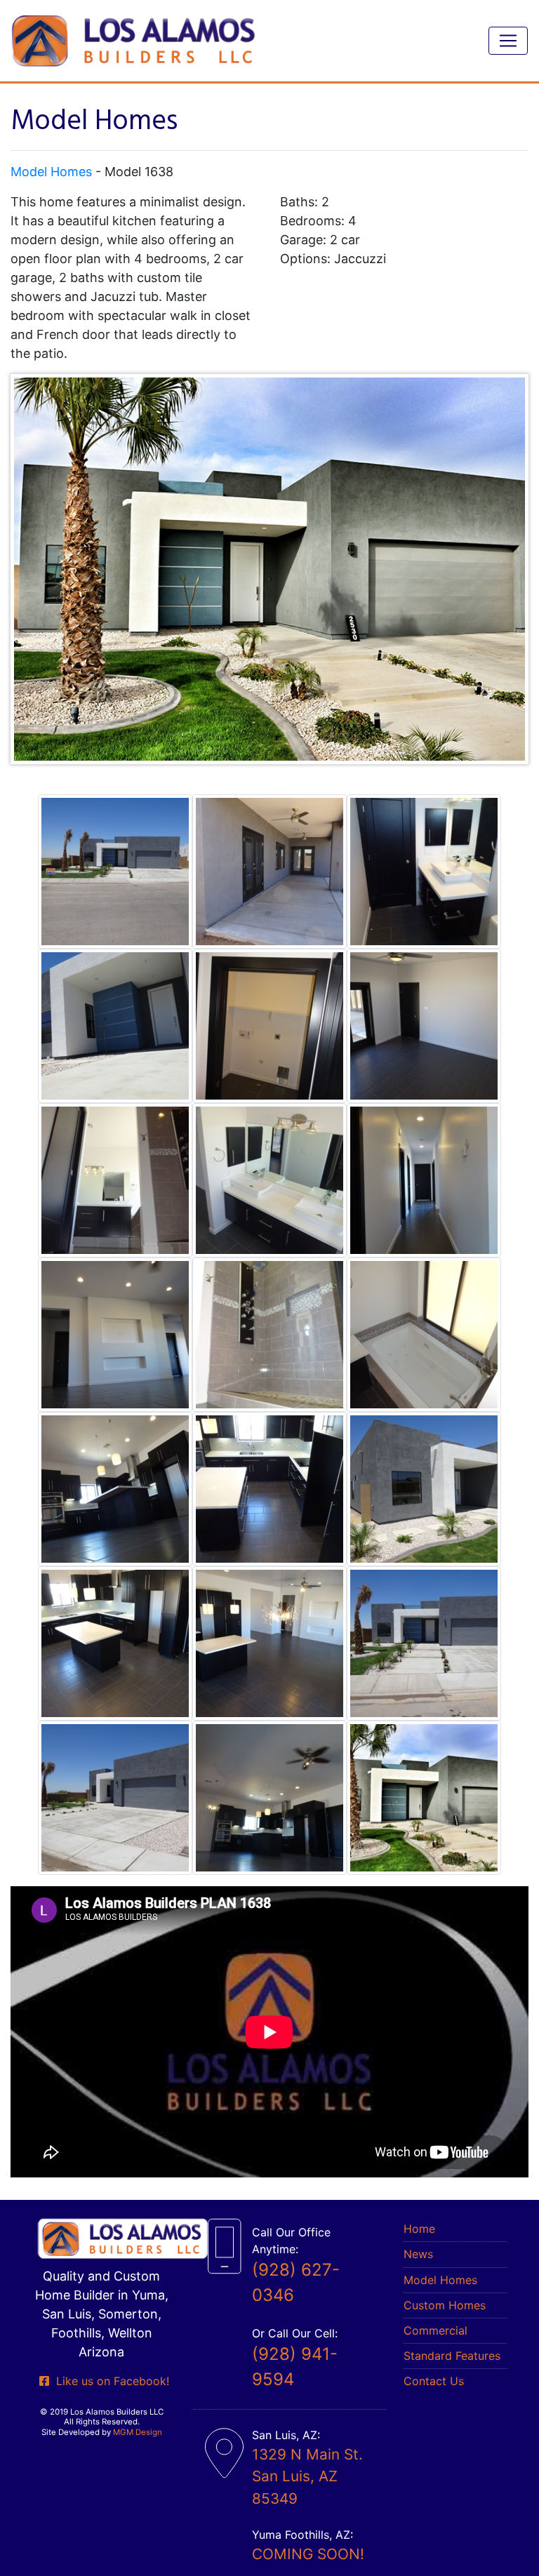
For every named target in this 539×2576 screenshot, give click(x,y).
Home (419, 2229)
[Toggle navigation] (508, 41)
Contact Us (434, 2381)
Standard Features (452, 2356)
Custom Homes (445, 2305)
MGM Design (138, 2432)
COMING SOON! (308, 2554)
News (418, 2254)
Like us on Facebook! (109, 2381)
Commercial (435, 2330)
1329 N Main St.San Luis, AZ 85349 (307, 2476)
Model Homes (51, 172)
